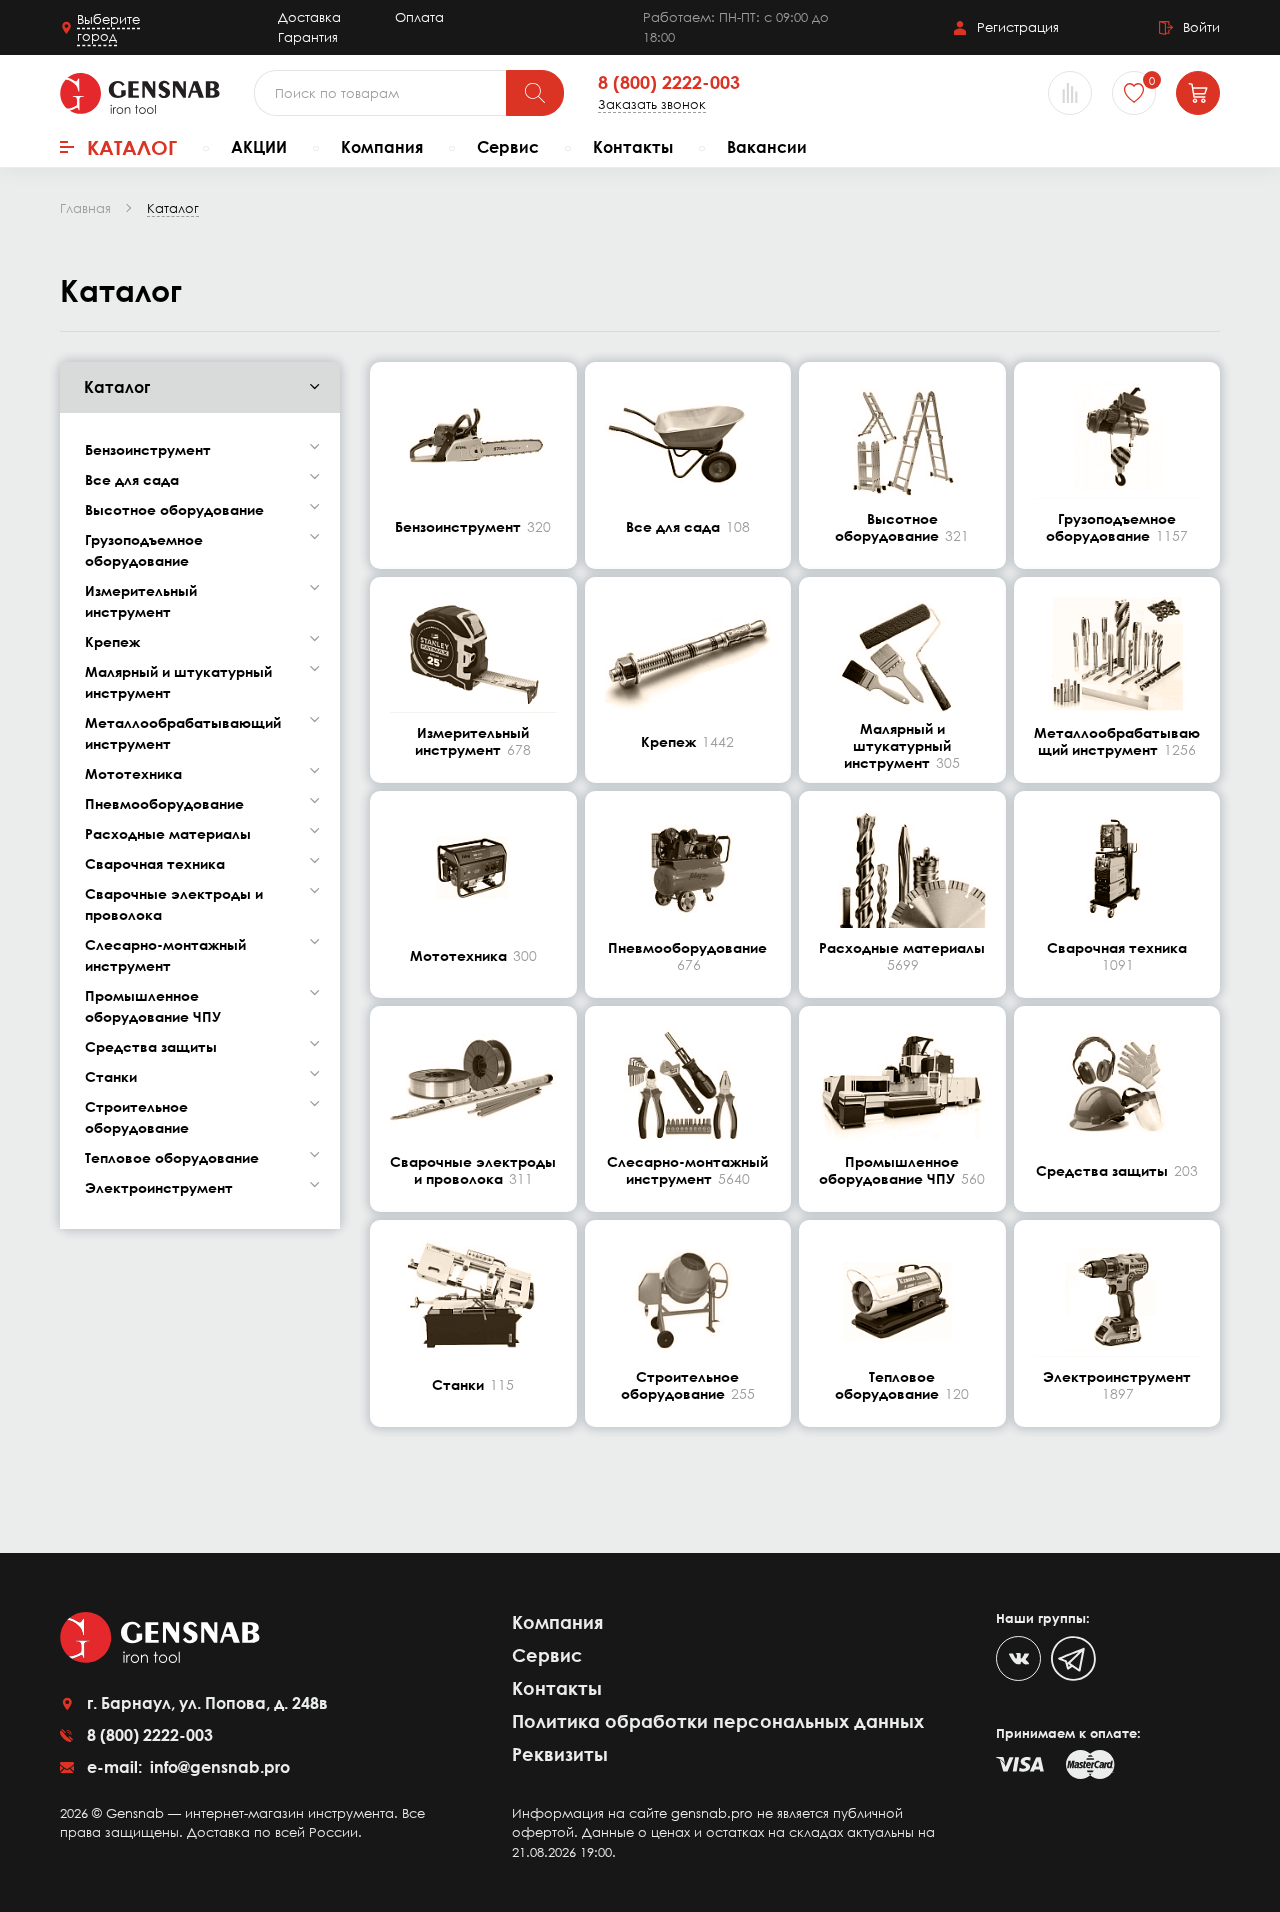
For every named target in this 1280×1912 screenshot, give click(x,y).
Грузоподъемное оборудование (144, 550)
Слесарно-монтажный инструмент (165, 955)
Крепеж (112, 641)
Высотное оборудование (174, 509)
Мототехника (133, 773)
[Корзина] (1198, 93)
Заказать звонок (652, 104)
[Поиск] (535, 93)
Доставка (309, 17)
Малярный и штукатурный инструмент (178, 682)
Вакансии (767, 147)
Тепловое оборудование (172, 1157)
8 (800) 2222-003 (669, 83)
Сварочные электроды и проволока (174, 904)
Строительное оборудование (137, 1117)
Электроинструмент (159, 1187)
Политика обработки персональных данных (718, 1721)
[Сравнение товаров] (1070, 93)
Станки (111, 1076)
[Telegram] (1073, 1658)
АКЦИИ (259, 147)
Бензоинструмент (148, 449)
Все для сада (132, 479)
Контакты (633, 147)
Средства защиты (151, 1046)
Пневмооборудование (164, 803)
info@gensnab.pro (218, 1767)
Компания (382, 147)
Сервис (508, 147)
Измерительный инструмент (141, 601)
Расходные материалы (168, 833)
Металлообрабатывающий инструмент (183, 733)
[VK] (1018, 1658)
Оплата (419, 17)
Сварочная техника (155, 863)
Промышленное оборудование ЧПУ (153, 1006)
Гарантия (308, 37)
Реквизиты (560, 1754)
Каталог (132, 147)
